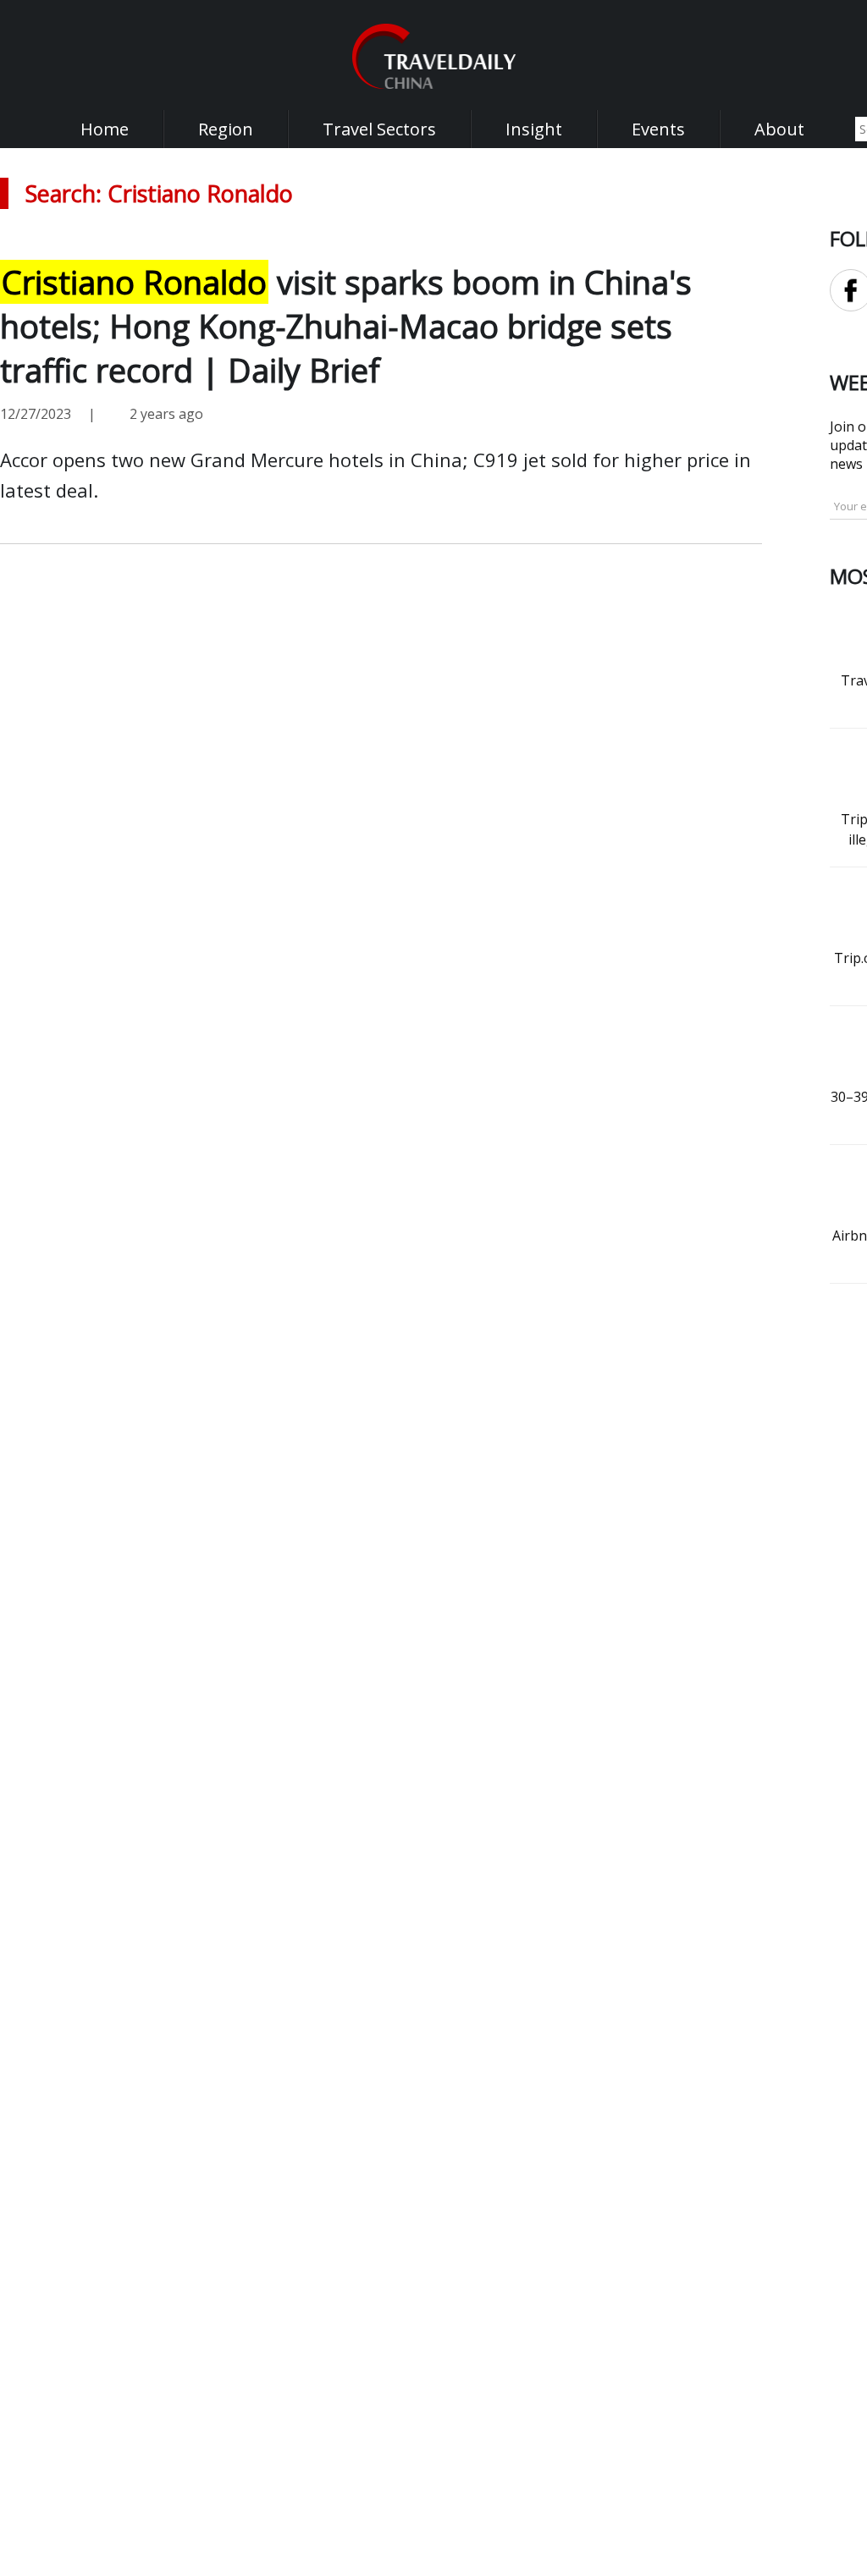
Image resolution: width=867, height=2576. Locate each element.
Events (658, 129)
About (779, 129)
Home (105, 129)
